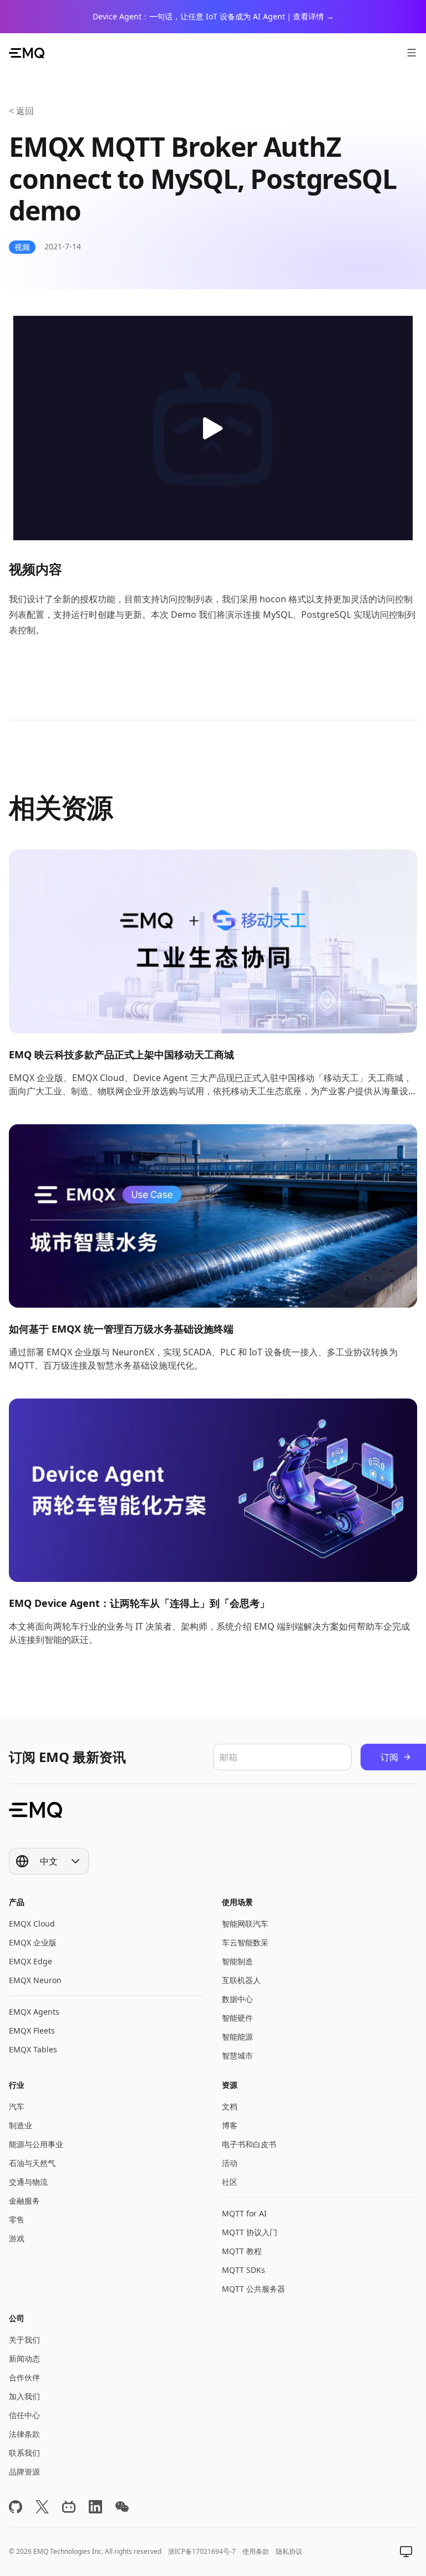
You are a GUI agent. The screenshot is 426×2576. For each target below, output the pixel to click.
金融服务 (24, 2201)
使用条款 (256, 2551)
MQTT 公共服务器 (253, 2289)
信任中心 (24, 2415)
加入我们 (24, 2396)
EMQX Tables (33, 2049)
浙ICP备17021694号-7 (202, 2551)
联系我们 (24, 2453)
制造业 (21, 2125)
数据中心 (237, 1999)
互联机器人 (241, 1980)
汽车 (17, 2106)
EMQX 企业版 (33, 1942)
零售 (17, 2219)
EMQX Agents (34, 2012)
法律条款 (24, 2434)
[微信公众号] (122, 2507)
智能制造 (237, 1961)
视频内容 (35, 569)
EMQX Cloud (32, 1924)
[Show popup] (406, 2552)
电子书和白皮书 (249, 2144)
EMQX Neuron (35, 1980)
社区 (230, 2182)
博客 (230, 2125)
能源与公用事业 (36, 2144)
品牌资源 (24, 2472)
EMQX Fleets (32, 2030)
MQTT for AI (244, 2213)
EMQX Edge (31, 1961)
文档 (230, 2106)
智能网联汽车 (245, 1924)
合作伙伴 (24, 2377)
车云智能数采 (245, 1942)
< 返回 (21, 111)
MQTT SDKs (244, 2270)
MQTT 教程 (242, 2251)
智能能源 (237, 2037)
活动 (230, 2163)
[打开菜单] (412, 53)
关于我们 (24, 2340)
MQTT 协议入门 (250, 2232)
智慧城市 (237, 2055)
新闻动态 (24, 2359)
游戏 (17, 2238)
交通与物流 (28, 2182)
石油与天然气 (32, 2163)
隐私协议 (289, 2551)
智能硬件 (237, 2018)
